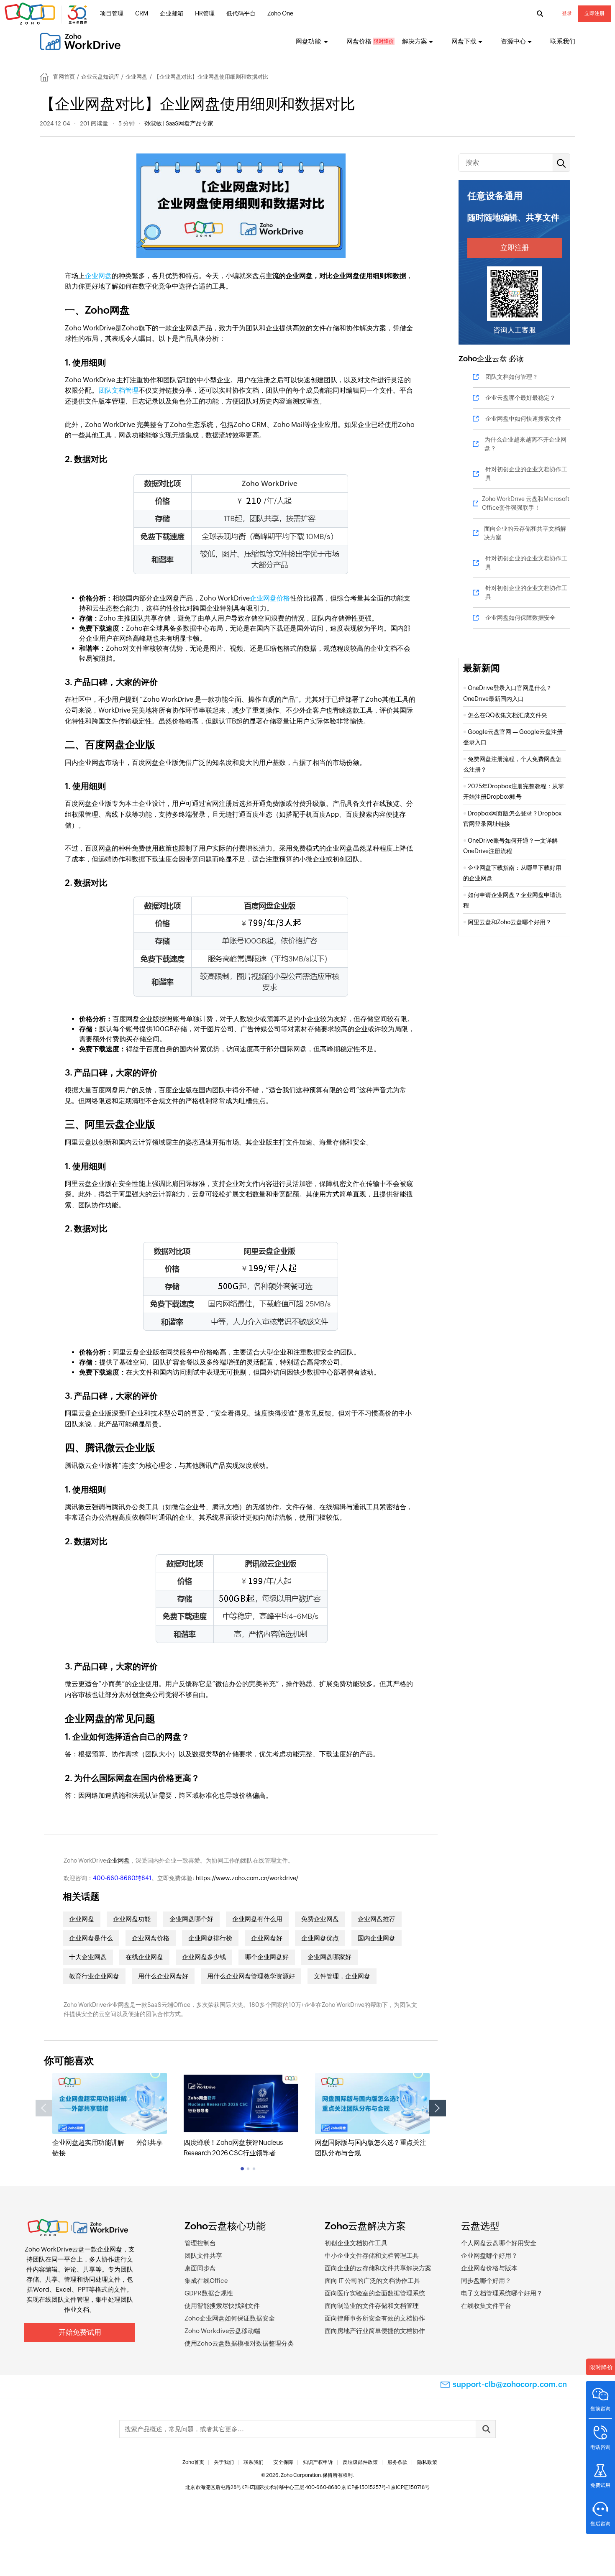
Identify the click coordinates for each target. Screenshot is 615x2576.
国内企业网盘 (377, 1938)
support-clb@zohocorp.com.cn (510, 2384)
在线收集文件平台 (486, 2306)
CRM (142, 13)
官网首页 (64, 77)
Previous (44, 2108)
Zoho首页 (193, 2462)
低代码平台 (241, 13)
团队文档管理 (118, 390)
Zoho (468, 359)
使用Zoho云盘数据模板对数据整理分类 (239, 2343)
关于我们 (224, 2462)
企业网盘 (136, 77)
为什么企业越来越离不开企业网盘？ (525, 444)
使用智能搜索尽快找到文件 (222, 2306)
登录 (567, 13)
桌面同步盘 (200, 2268)
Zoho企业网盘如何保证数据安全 (230, 2318)
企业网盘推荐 (377, 1919)
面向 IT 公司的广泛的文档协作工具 (372, 2281)
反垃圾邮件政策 (360, 2462)
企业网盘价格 (270, 598)
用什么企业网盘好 (163, 1976)
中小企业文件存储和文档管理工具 (372, 2255)
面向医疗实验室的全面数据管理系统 (375, 2293)
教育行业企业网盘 (94, 1976)
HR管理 (205, 13)
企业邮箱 (172, 13)
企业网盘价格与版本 (489, 2268)
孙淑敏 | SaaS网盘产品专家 (179, 123)
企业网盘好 (267, 1938)
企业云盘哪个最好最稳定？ (520, 398)
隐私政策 (427, 2462)
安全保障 (283, 2462)
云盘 (78, 2249)
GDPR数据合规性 (209, 2293)
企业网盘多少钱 (204, 1957)
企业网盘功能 (132, 1919)
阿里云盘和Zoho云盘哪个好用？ (510, 922)
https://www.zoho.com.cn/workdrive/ (247, 1878)
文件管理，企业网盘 (342, 1976)
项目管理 (112, 13)
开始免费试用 (80, 2332)
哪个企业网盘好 (267, 1957)
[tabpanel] (110, 2116)
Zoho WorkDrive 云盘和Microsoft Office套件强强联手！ (526, 503)
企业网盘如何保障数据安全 (520, 618)
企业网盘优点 (320, 1938)
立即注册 (594, 13)
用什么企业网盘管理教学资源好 (251, 1976)
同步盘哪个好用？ (486, 2281)
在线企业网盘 (144, 1957)
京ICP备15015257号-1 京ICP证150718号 (386, 2487)
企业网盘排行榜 (210, 1938)
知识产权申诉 (318, 2462)
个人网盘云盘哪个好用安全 (499, 2243)
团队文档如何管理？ (512, 377)
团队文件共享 (203, 2255)
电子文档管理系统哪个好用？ (502, 2293)
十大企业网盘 (88, 1957)
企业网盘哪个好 (191, 1919)
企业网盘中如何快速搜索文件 (523, 419)
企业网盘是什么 (91, 1938)
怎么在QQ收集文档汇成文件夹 (507, 715)
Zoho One (280, 13)
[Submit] (486, 2429)
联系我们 (563, 41)
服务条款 (397, 2462)
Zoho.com (47, 14)
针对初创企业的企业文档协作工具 (526, 474)
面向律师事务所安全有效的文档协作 (375, 2318)
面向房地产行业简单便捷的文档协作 (375, 2331)
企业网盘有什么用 (257, 1919)
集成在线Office (206, 2281)
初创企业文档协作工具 (356, 2243)
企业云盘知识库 (100, 77)
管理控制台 (200, 2243)
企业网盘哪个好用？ (489, 2255)
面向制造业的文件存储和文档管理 (372, 2306)
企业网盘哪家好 (329, 1957)
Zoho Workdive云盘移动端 (222, 2331)
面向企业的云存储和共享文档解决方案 (525, 533)
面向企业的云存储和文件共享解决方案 (378, 2268)
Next (438, 2108)
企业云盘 (492, 359)
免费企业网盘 (320, 1919)
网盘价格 (359, 41)
